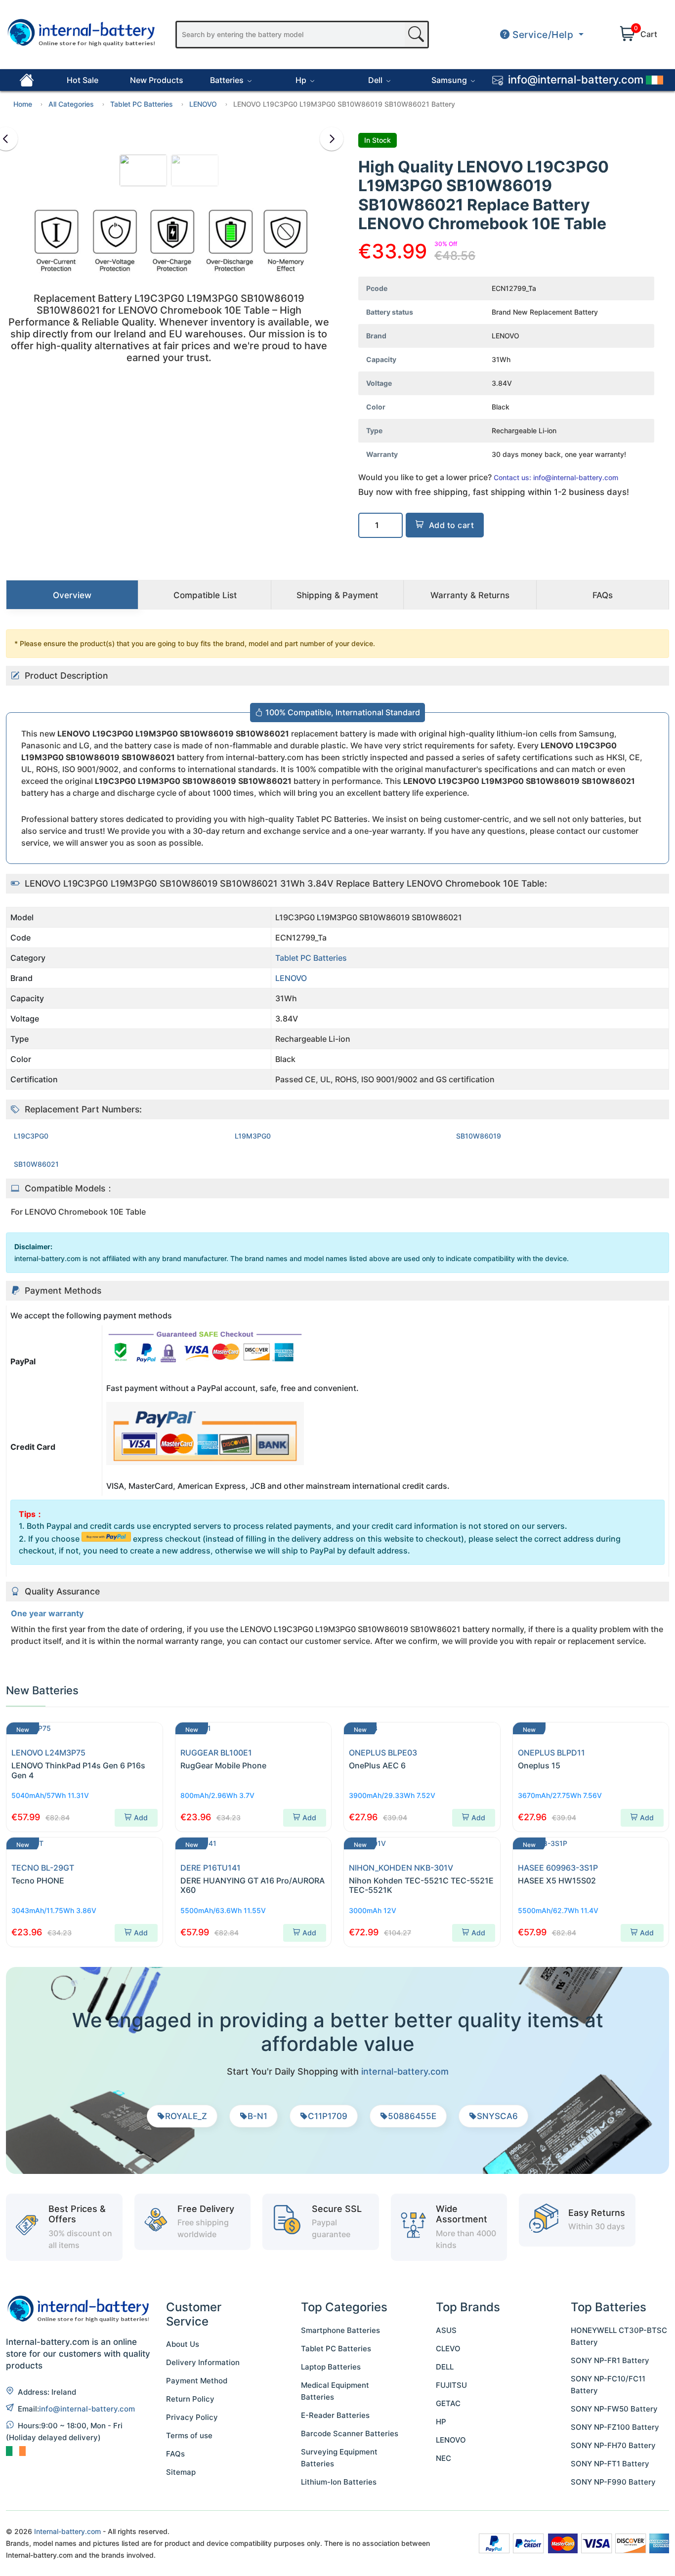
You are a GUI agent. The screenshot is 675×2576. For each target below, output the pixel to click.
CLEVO (448, 2349)
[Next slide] (332, 139)
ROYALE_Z (186, 2116)
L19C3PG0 (31, 1136)
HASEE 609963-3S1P (558, 1868)
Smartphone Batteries (340, 2330)
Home (23, 104)
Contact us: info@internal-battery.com (556, 477)
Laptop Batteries (331, 2367)
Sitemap (181, 2472)
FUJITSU (451, 2385)
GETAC (448, 2403)
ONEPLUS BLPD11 (551, 1753)
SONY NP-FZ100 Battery (615, 2427)
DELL (445, 2367)
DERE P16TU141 (211, 1868)
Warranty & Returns (470, 595)
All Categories (71, 104)
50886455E (412, 2116)
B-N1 (257, 2116)
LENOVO (203, 104)
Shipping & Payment (337, 595)
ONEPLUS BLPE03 (383, 1753)
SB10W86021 (36, 1164)
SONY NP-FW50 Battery (614, 2409)
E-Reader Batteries (335, 2415)
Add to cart (452, 525)
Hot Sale (83, 80)
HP (441, 2422)
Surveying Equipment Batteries (339, 2458)
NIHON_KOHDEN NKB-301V (401, 1868)
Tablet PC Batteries (142, 104)
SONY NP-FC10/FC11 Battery (608, 2385)
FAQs (603, 595)
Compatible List (205, 595)
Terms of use (189, 2435)
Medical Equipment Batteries (335, 2391)
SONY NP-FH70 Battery (613, 2445)
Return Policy (190, 2399)
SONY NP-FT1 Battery (610, 2464)
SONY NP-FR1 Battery (610, 2360)
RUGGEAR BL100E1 (216, 1753)
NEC (443, 2458)
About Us (183, 2344)
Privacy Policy (192, 2417)
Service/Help (543, 35)
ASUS (446, 2330)
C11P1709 (328, 2116)
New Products (157, 80)
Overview (72, 595)
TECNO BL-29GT (43, 1868)
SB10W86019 (479, 1136)
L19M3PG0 (253, 1136)
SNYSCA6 (497, 2116)
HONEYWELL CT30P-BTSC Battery (619, 2336)
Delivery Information (203, 2362)
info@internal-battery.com (87, 2409)
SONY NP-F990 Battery (613, 2482)
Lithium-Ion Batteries (339, 2482)
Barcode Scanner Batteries (350, 2433)
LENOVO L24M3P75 (48, 1753)
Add (141, 1818)
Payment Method (197, 2381)
